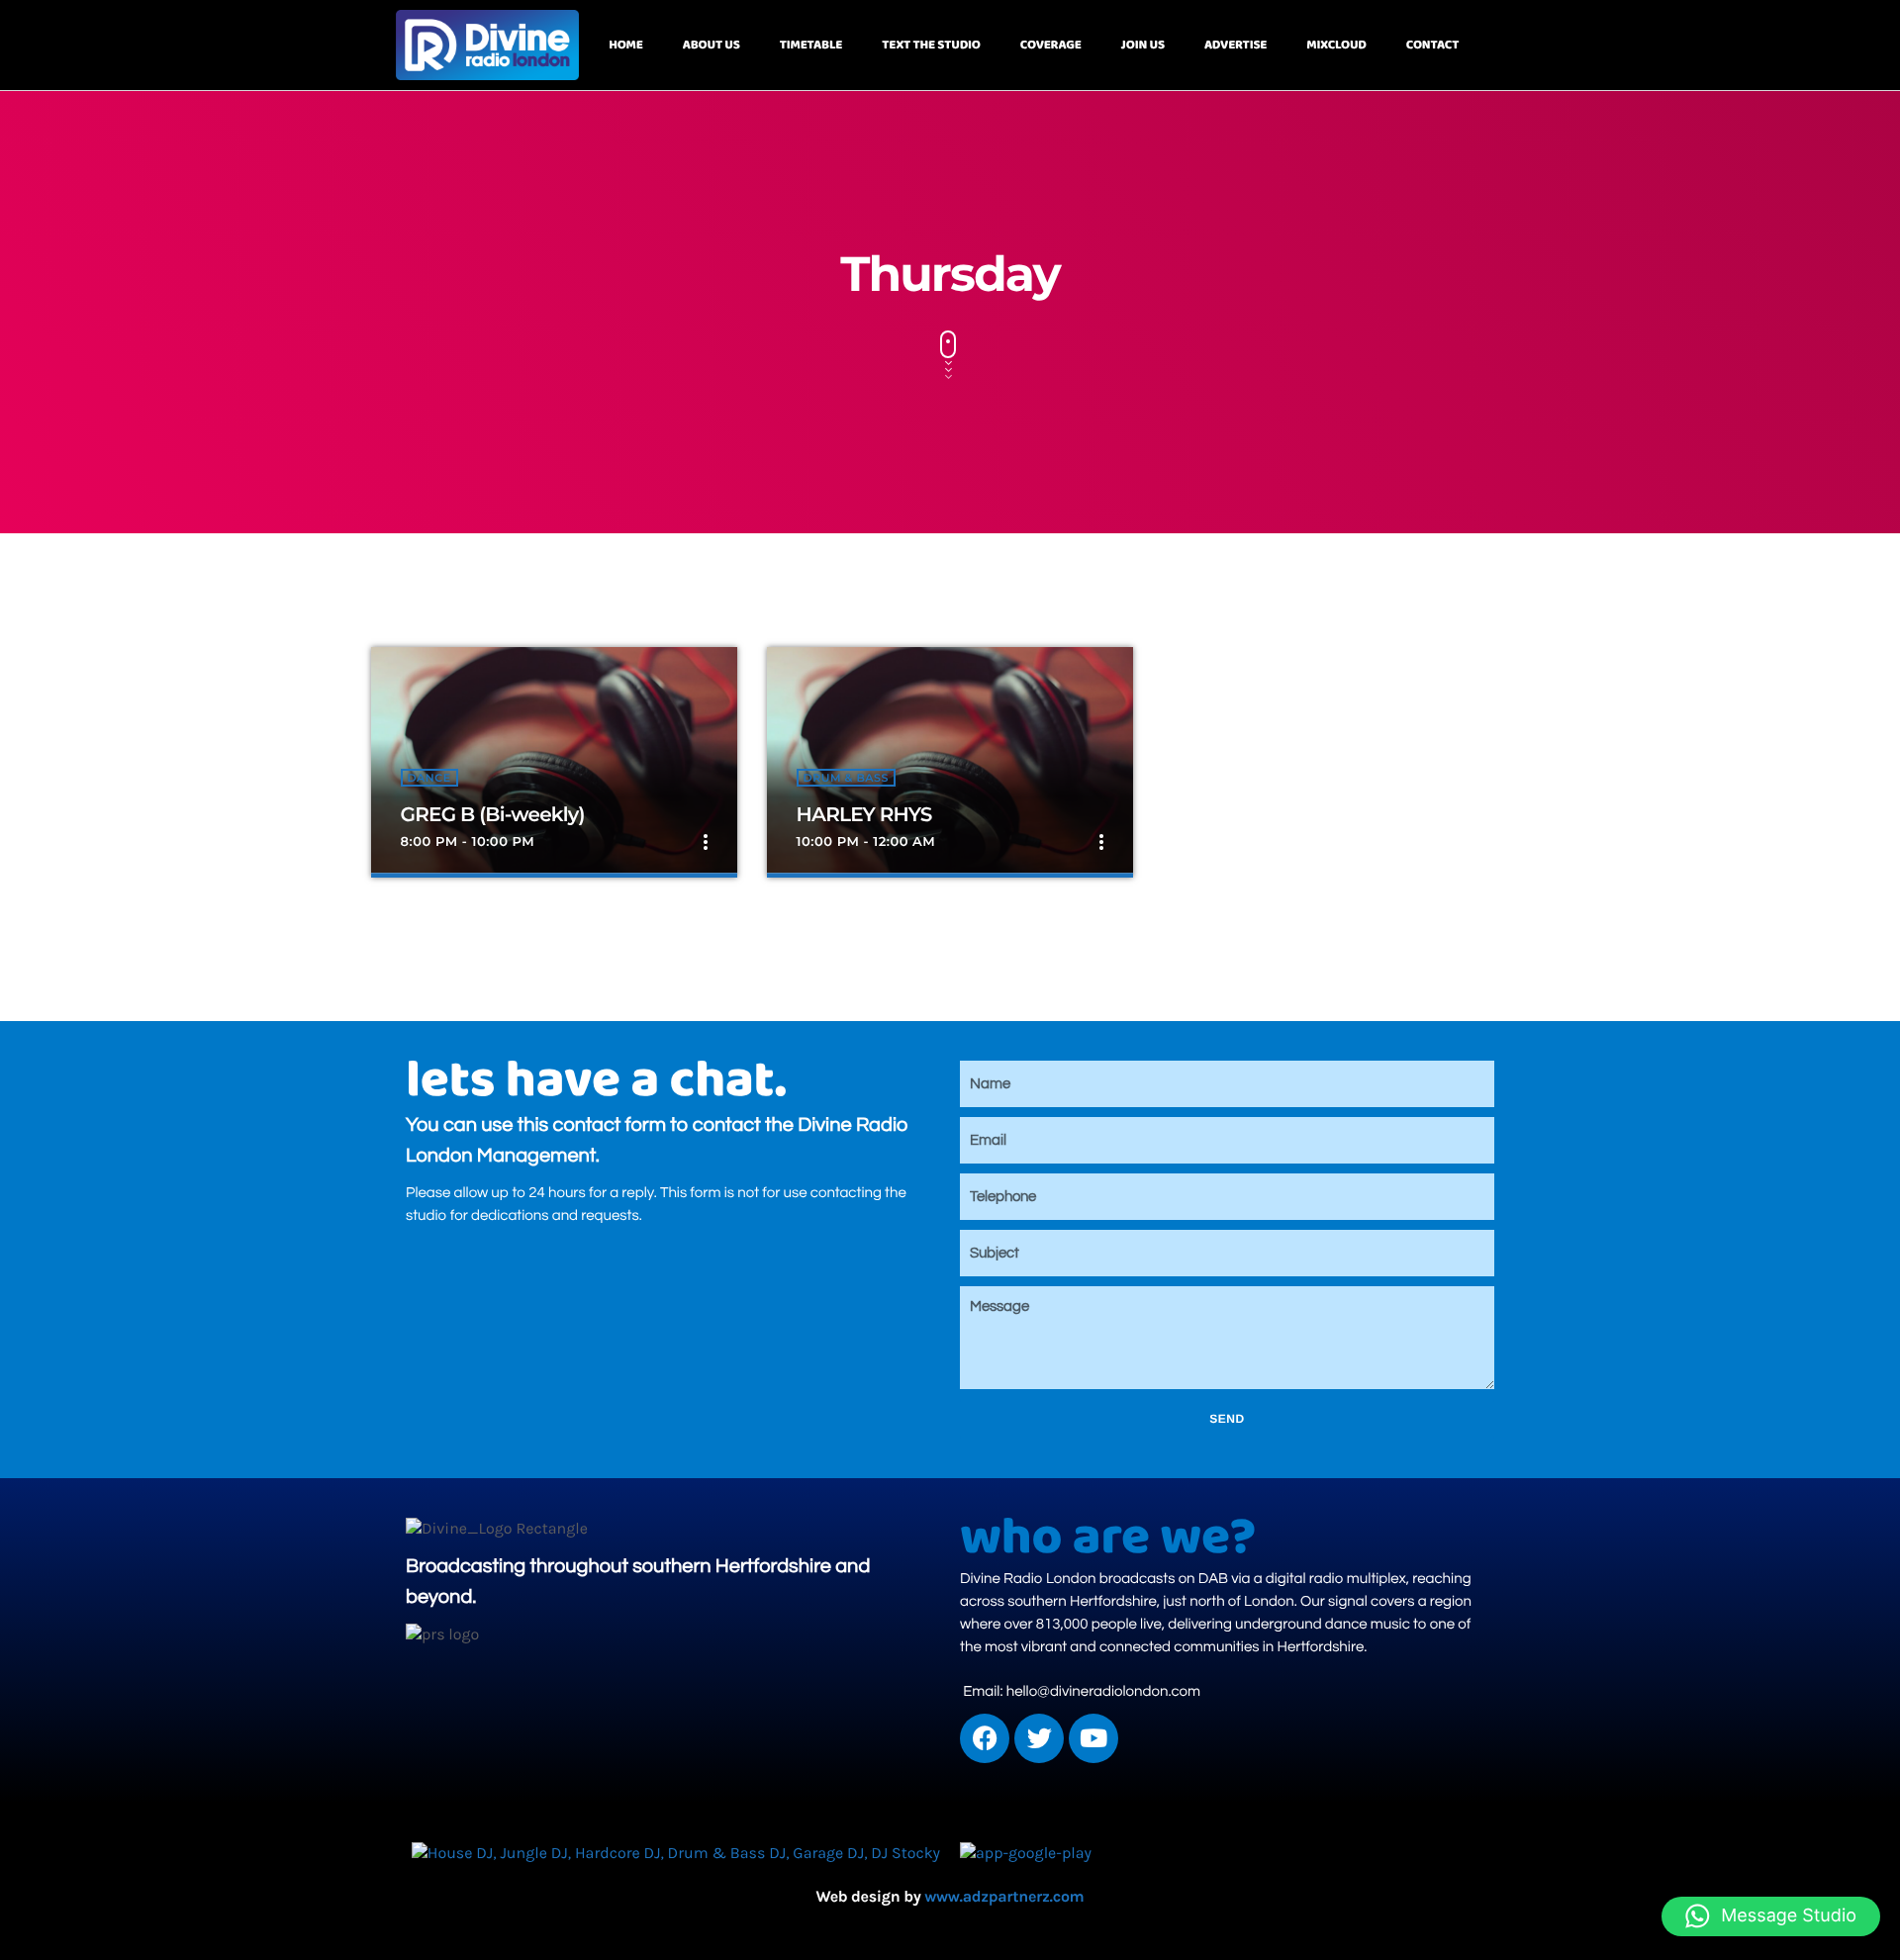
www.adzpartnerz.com (1004, 1897)
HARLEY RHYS (864, 815)
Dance (429, 778)
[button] (1771, 1916)
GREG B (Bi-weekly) (493, 815)
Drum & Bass (846, 778)
